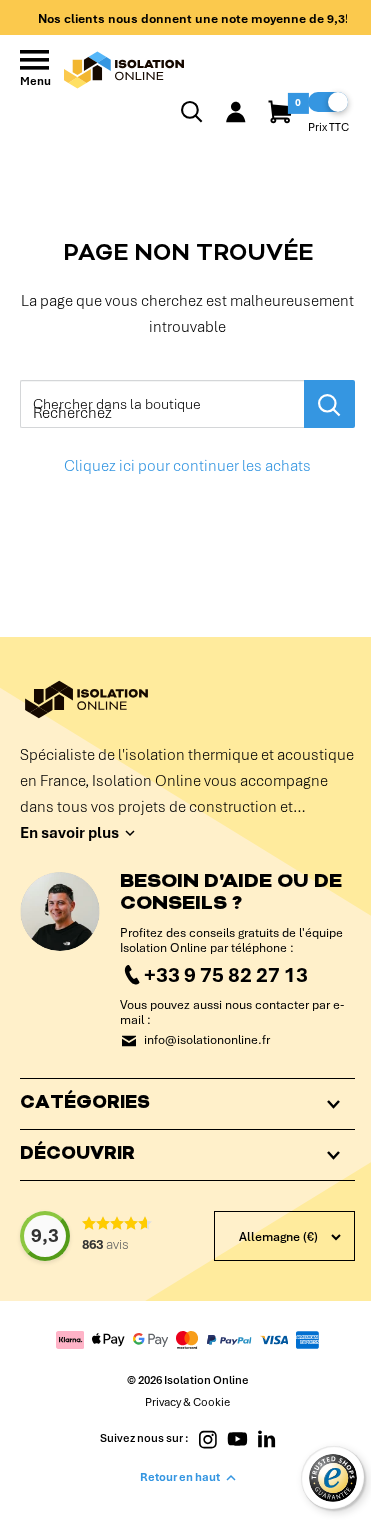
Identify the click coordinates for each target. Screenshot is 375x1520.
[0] (281, 112)
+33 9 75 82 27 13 (226, 974)
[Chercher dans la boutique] (329, 404)
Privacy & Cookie (180, 1443)
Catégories (85, 1119)
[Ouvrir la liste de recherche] (192, 112)
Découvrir (77, 1170)
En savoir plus (69, 833)
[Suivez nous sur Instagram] (201, 1479)
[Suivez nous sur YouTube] (230, 1479)
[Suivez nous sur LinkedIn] (258, 1479)
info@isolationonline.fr (207, 1040)
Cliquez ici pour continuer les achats (187, 466)
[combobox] (162, 404)
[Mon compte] (236, 112)
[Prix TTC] (328, 102)
